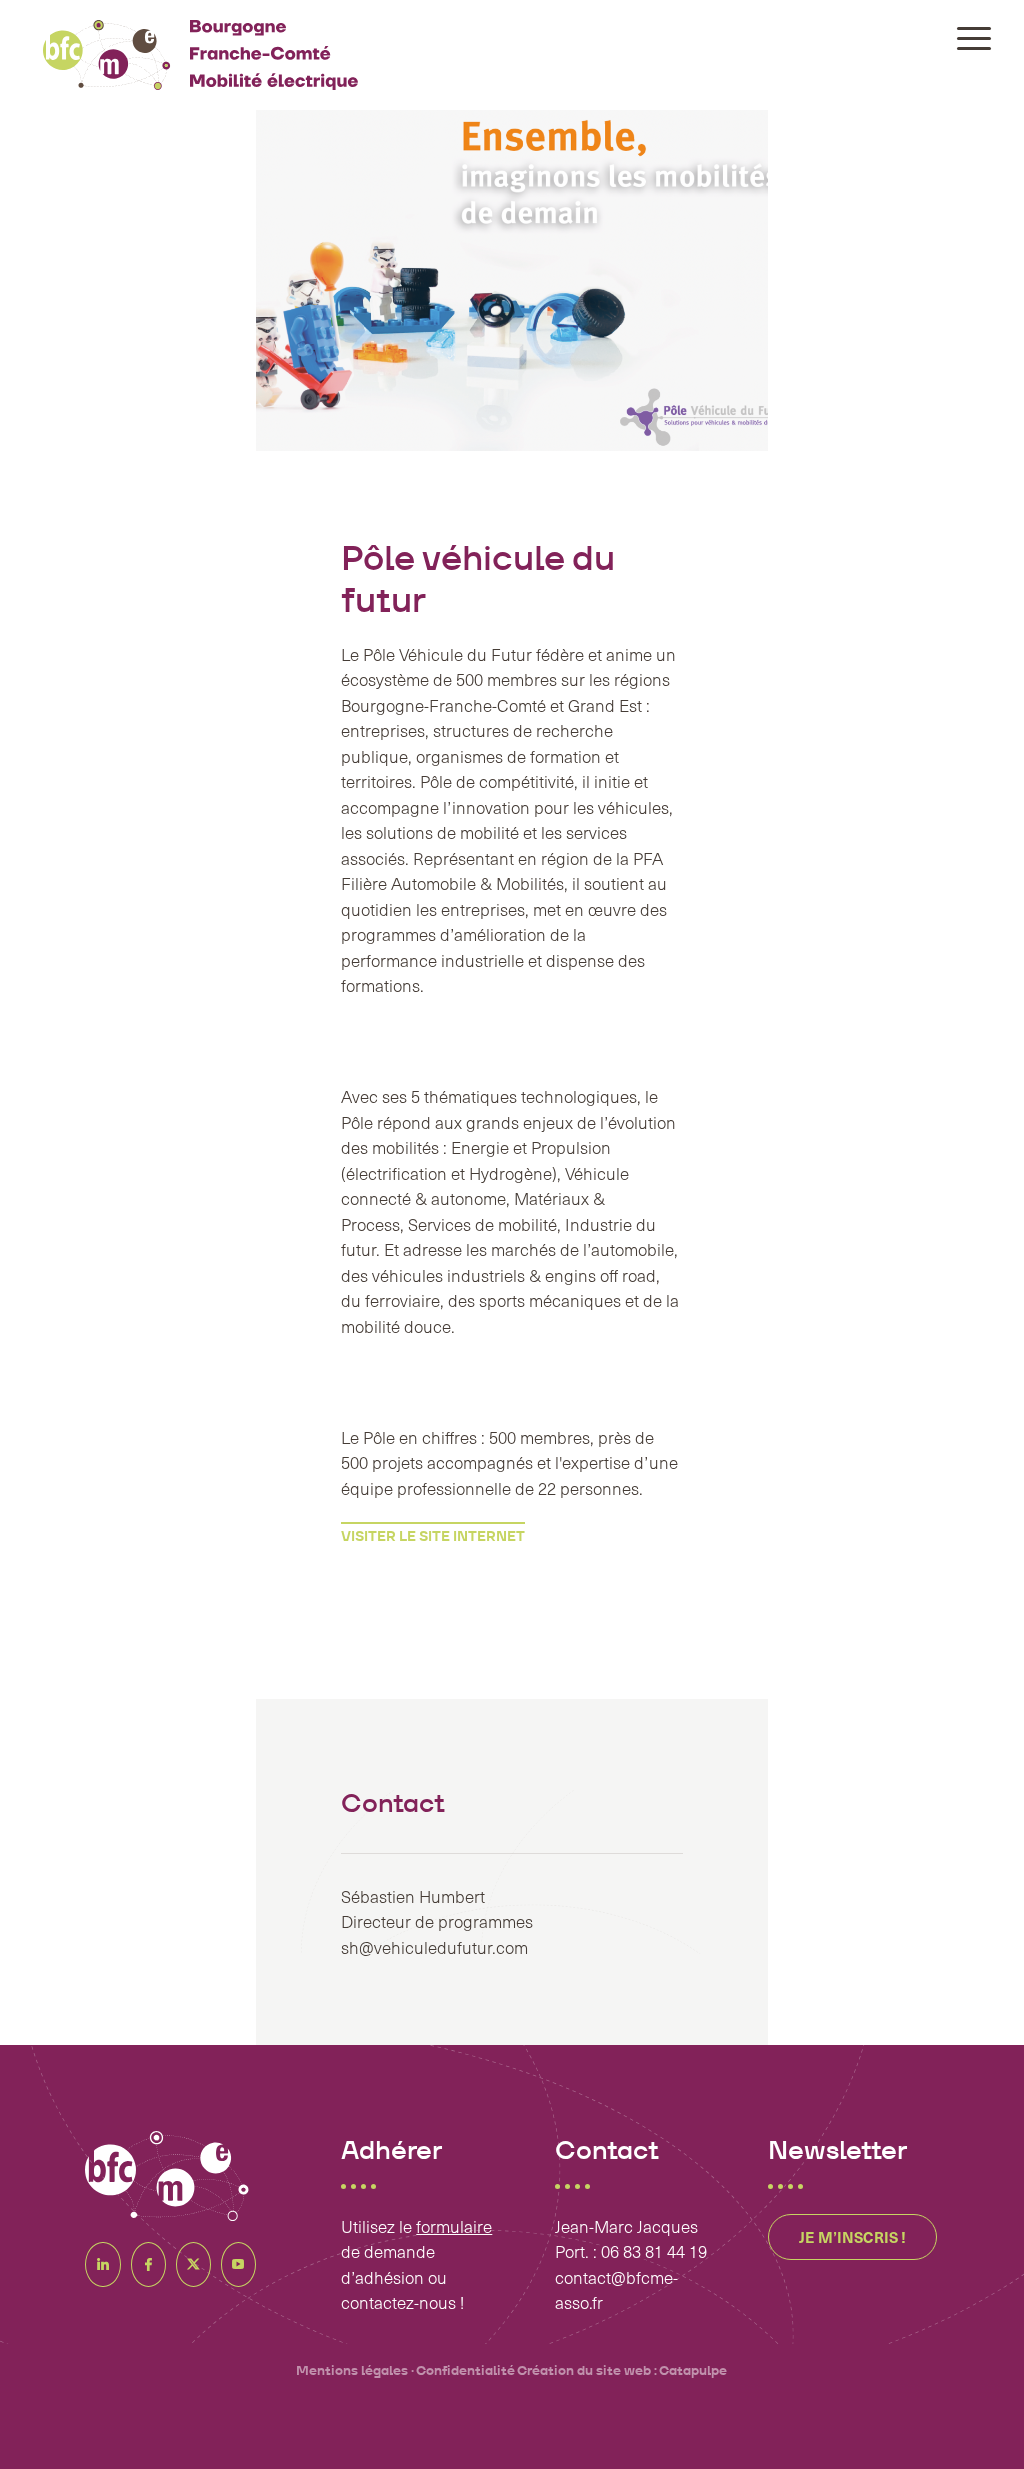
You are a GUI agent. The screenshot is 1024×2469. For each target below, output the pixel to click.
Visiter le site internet (433, 1536)
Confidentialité (465, 2370)
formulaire (454, 2226)
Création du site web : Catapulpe (622, 2370)
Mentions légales (352, 2370)
